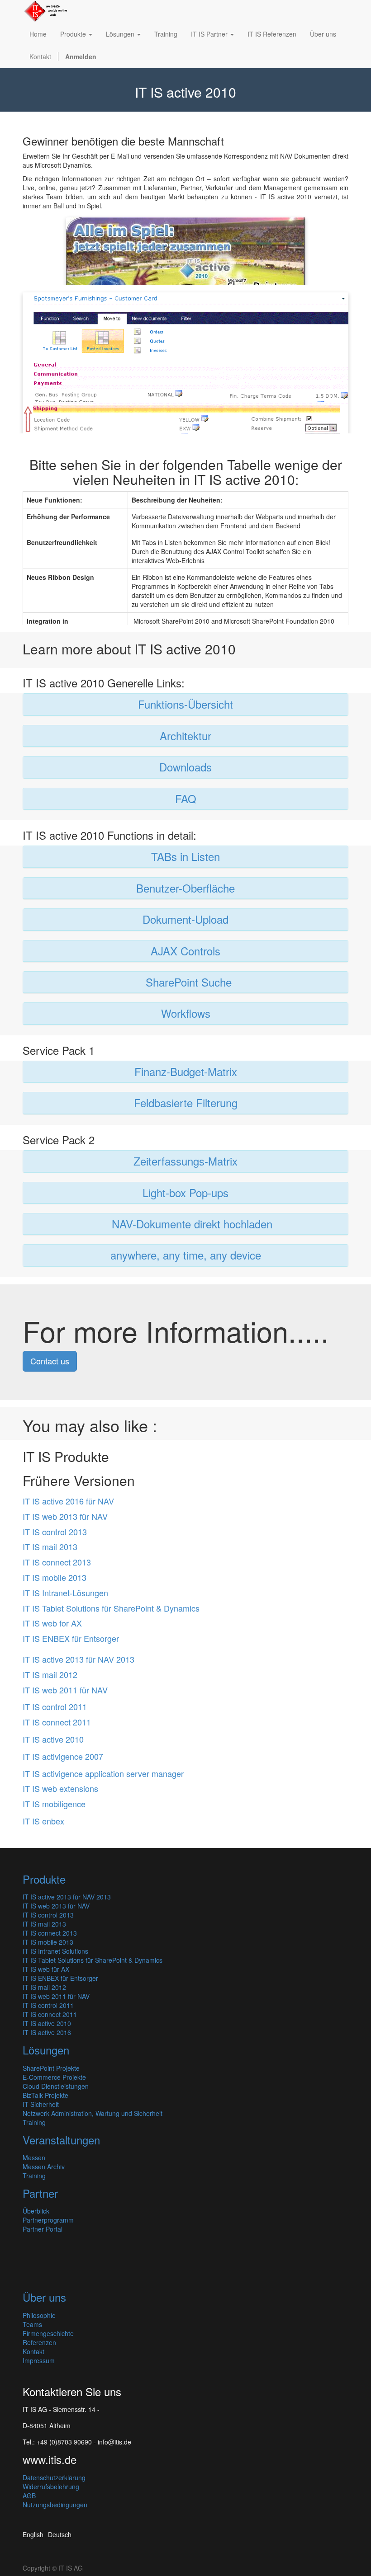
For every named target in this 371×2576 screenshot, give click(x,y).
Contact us (50, 1361)
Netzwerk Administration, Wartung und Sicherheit (93, 2113)
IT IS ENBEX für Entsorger (71, 1638)
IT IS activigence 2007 (63, 1756)
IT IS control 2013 (55, 1532)
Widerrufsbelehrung (51, 2487)
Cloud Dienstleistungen (56, 2086)
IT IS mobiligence (54, 1804)
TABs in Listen (185, 856)
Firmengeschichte (48, 2333)
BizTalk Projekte (45, 2095)
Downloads (185, 767)
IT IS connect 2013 (57, 1562)
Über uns (44, 2297)
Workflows (186, 1013)
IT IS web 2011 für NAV (65, 1690)
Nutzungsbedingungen (55, 2505)
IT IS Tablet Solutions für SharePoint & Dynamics (111, 1608)
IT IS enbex (43, 1821)
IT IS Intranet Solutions (55, 1951)
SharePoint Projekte (51, 2068)
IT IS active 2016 (47, 2032)
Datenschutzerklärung (54, 2477)
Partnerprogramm (48, 2220)
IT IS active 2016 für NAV (68, 1501)
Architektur (185, 736)
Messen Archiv (44, 2167)
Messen (34, 2158)
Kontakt (33, 2351)
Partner (40, 2193)
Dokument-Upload (185, 919)
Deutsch (60, 2534)
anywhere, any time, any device (186, 1255)
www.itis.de (50, 2459)
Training (34, 2122)
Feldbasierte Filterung (186, 1102)
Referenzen (39, 2342)
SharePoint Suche (189, 982)
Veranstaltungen (61, 2140)
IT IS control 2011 (55, 1706)
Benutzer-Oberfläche (185, 888)
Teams (32, 2324)
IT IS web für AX (46, 1969)
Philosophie (39, 2315)
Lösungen (46, 2050)
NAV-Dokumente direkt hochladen (192, 1224)
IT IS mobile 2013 (55, 1577)
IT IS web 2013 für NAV (65, 1516)
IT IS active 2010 (53, 1739)
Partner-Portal (43, 2229)
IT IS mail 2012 (50, 1674)
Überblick (36, 2211)
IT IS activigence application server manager (103, 1773)
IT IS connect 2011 (57, 1722)
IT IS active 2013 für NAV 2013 (78, 1659)
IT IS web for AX (52, 1623)
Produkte (44, 1879)
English (33, 2534)
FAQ (186, 798)
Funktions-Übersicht (185, 704)
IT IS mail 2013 (50, 1547)
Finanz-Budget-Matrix (186, 1071)
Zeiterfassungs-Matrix (185, 1161)
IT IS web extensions (60, 1788)
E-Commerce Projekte (54, 2077)
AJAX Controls (185, 951)
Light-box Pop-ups (185, 1192)
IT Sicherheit (41, 2104)
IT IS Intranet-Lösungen (65, 1593)
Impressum (39, 2360)
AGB (29, 2496)
